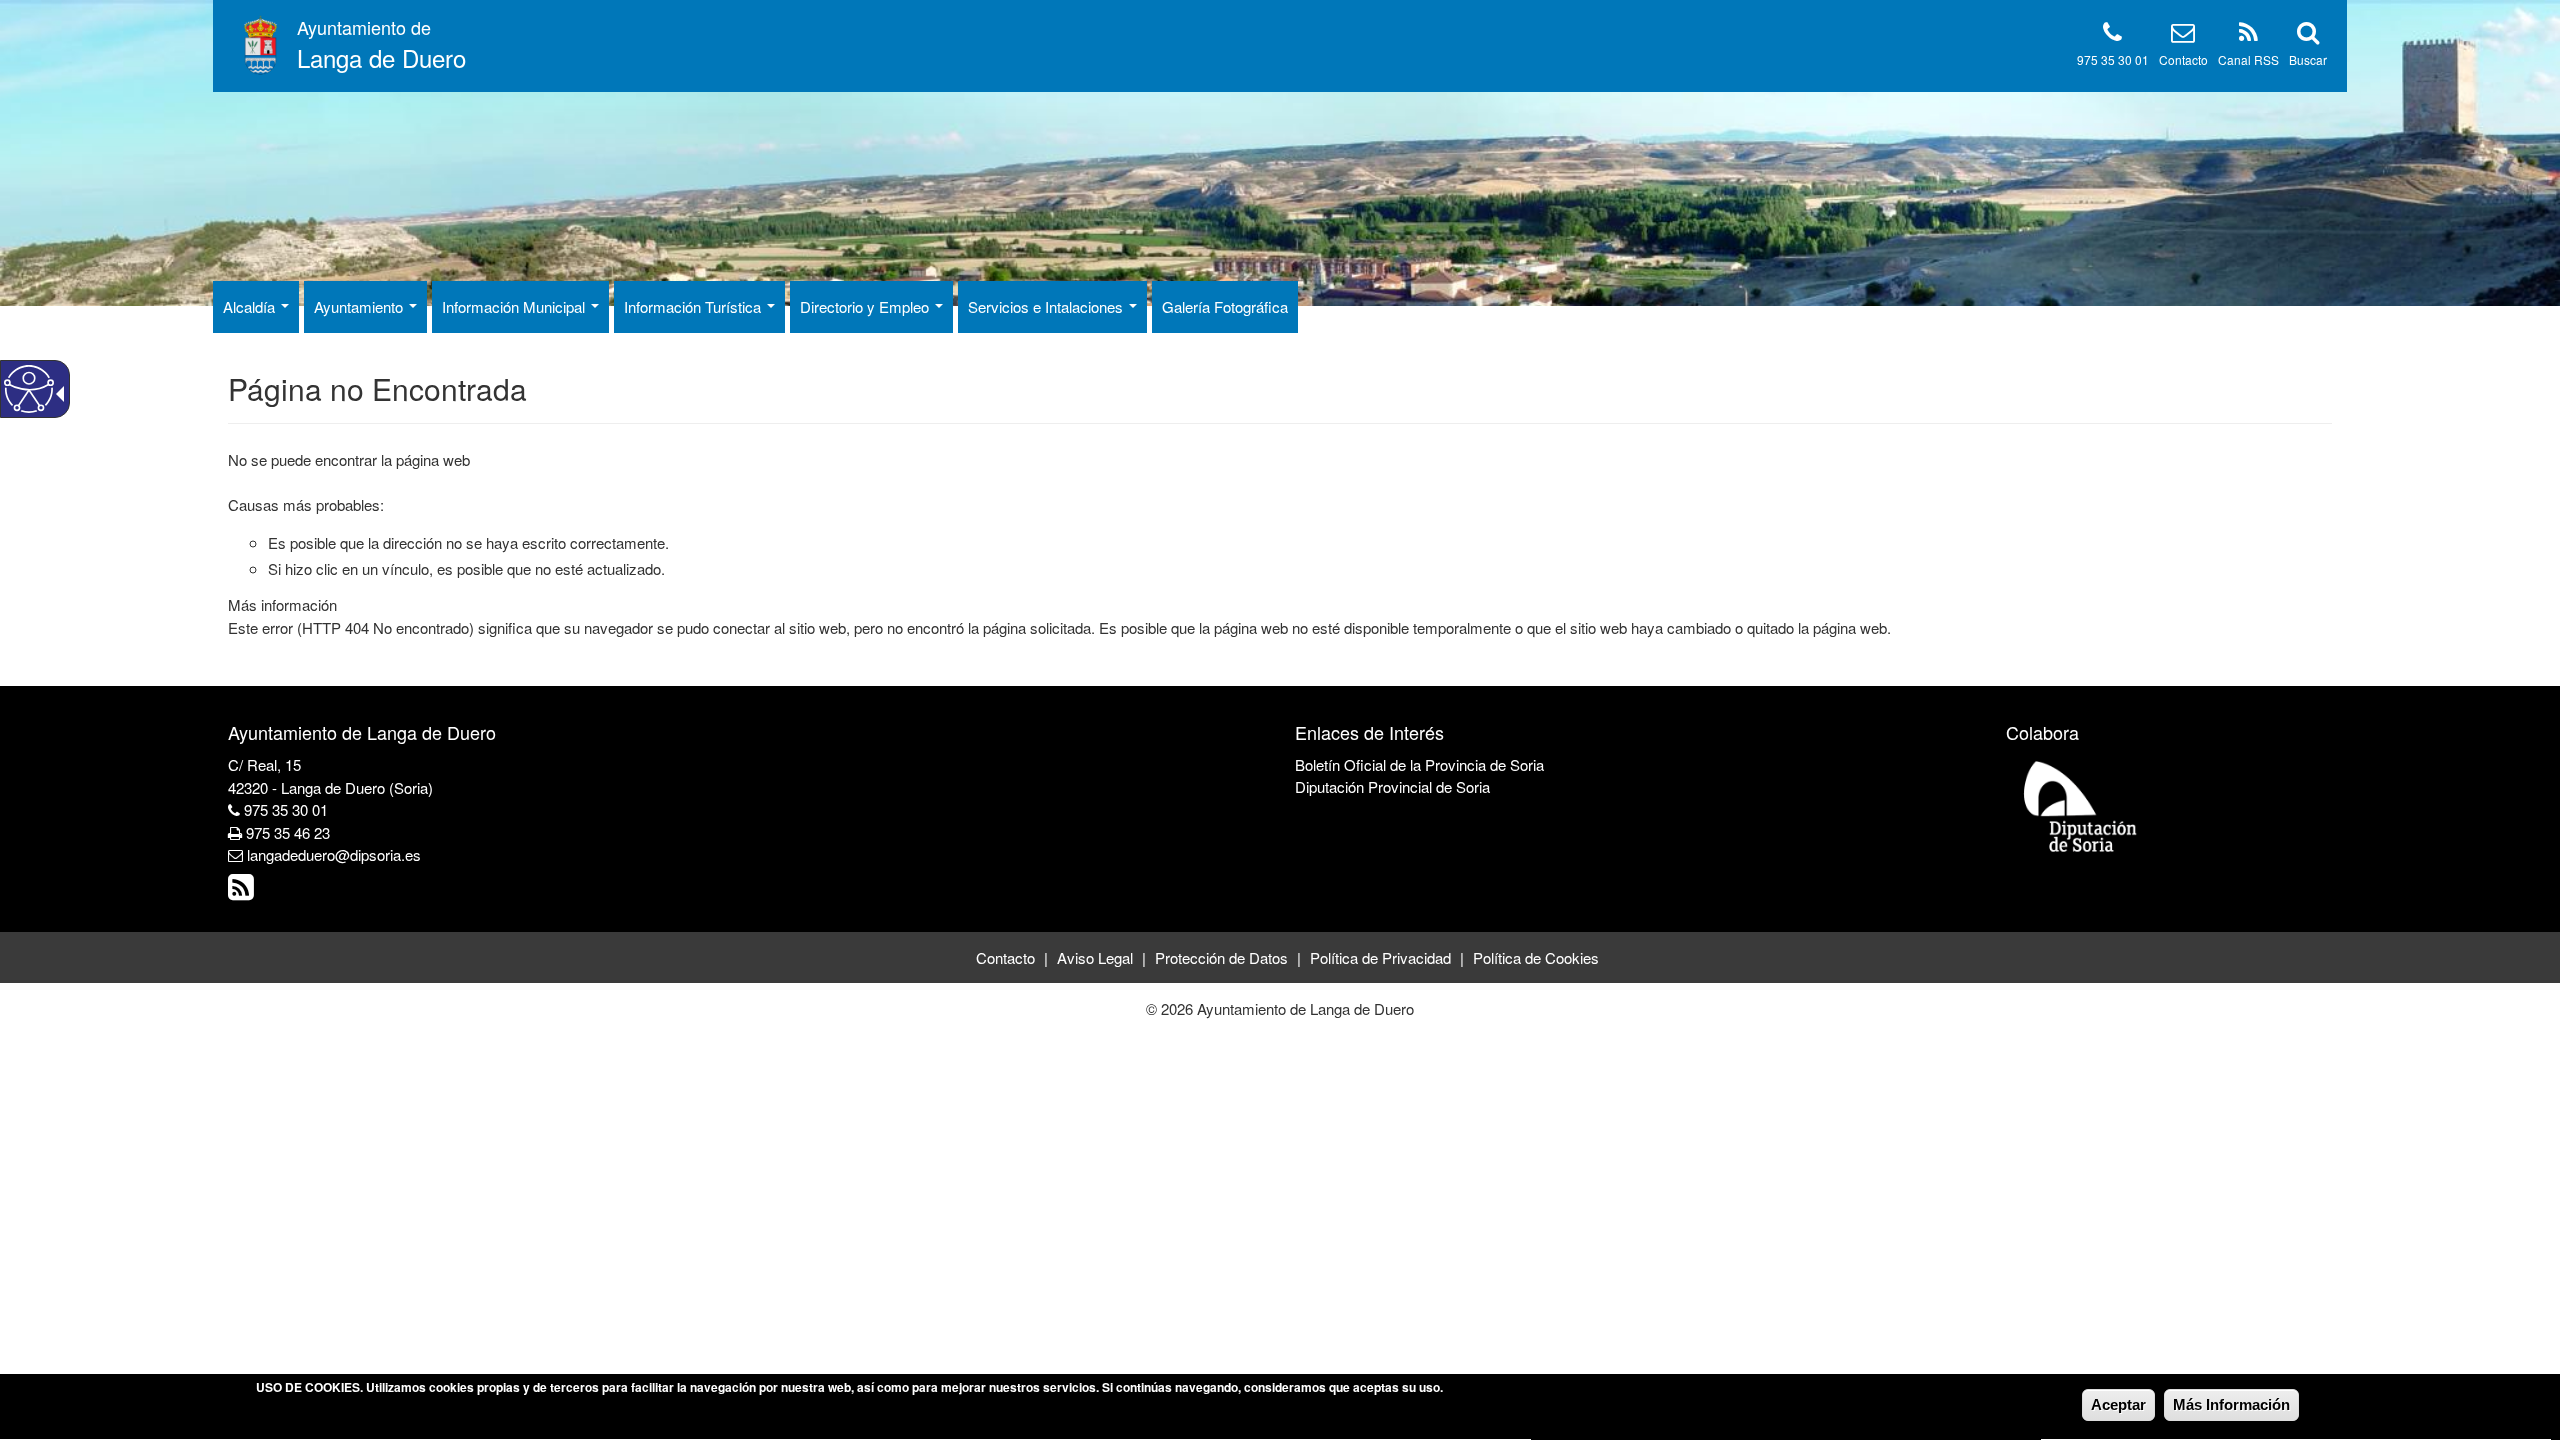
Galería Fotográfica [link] (1225, 306)
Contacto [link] (1005, 957)
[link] (243, 891)
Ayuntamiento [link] (360, 306)
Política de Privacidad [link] (1380, 957)
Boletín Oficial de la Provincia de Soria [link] (1419, 764)
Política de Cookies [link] (1536, 957)
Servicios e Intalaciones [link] (1047, 306)
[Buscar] (2308, 35)
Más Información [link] (2231, 1404)
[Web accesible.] (29, 389)
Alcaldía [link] (251, 306)
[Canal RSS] (2248, 35)
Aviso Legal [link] (1095, 957)
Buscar (2308, 59)
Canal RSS (2248, 59)
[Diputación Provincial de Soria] (2081, 805)
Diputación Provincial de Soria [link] (1392, 786)
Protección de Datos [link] (1221, 957)
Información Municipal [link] (515, 306)
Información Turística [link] (694, 306)
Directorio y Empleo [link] (866, 306)
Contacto (2183, 59)
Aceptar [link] (2118, 1404)
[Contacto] (2183, 35)
